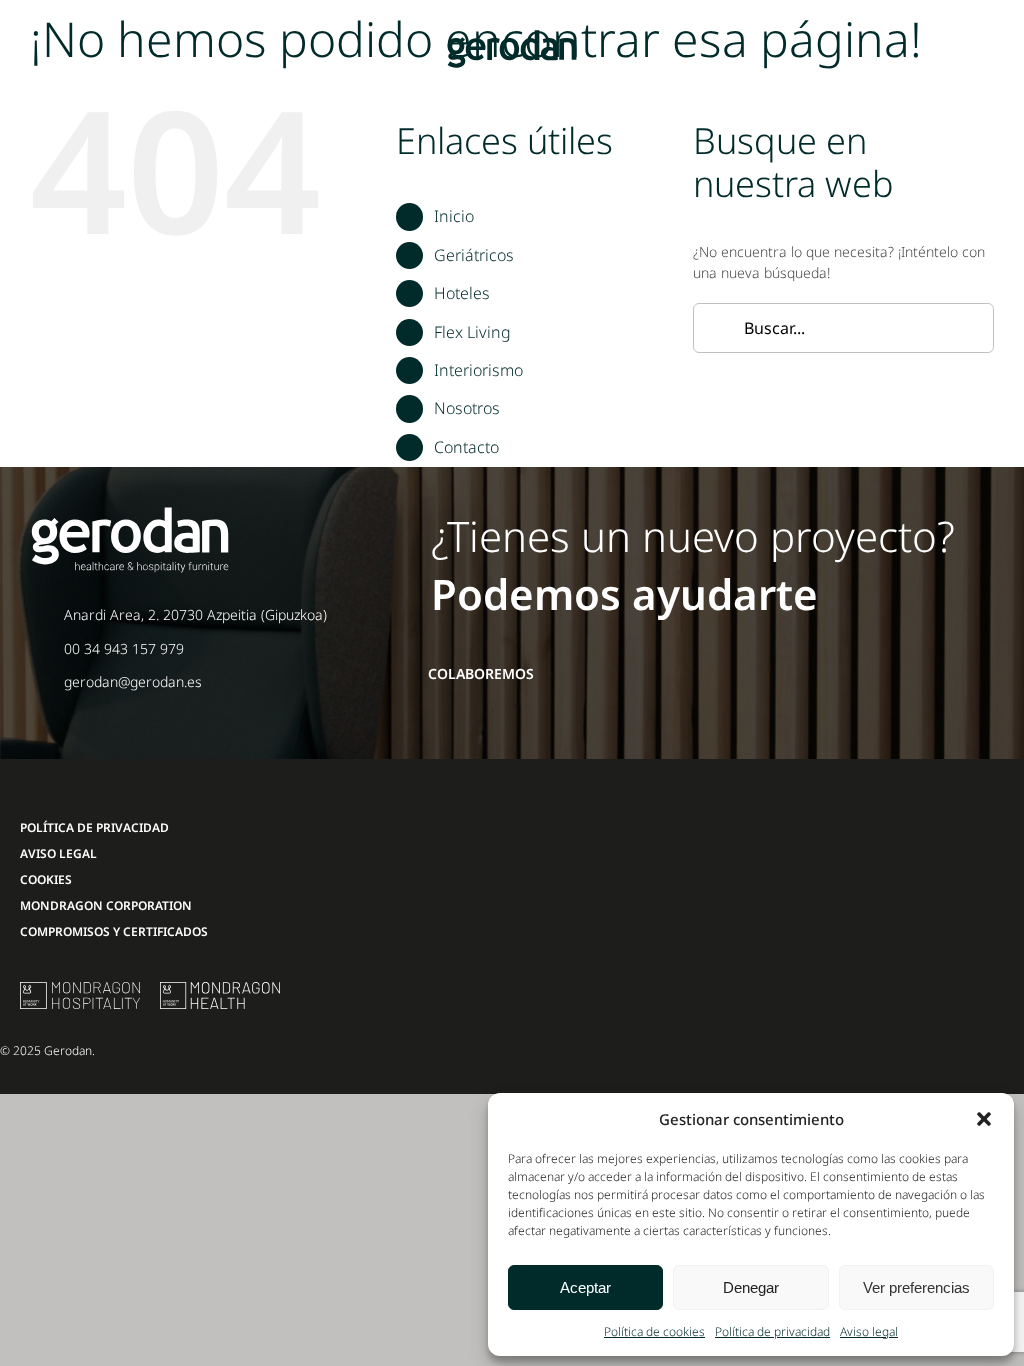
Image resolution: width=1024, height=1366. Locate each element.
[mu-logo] (80, 988)
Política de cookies (654, 1331)
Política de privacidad (772, 1331)
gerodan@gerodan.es (133, 681)
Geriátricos (474, 255)
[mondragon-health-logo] (220, 988)
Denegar (751, 1287)
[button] (984, 1119)
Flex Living (472, 332)
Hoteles (462, 293)
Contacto (466, 447)
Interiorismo (478, 370)
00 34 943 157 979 (124, 648)
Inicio (454, 216)
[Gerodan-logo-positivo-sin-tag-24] (512, 36)
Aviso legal (869, 1331)
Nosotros (467, 408)
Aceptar (585, 1287)
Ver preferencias (916, 1287)
